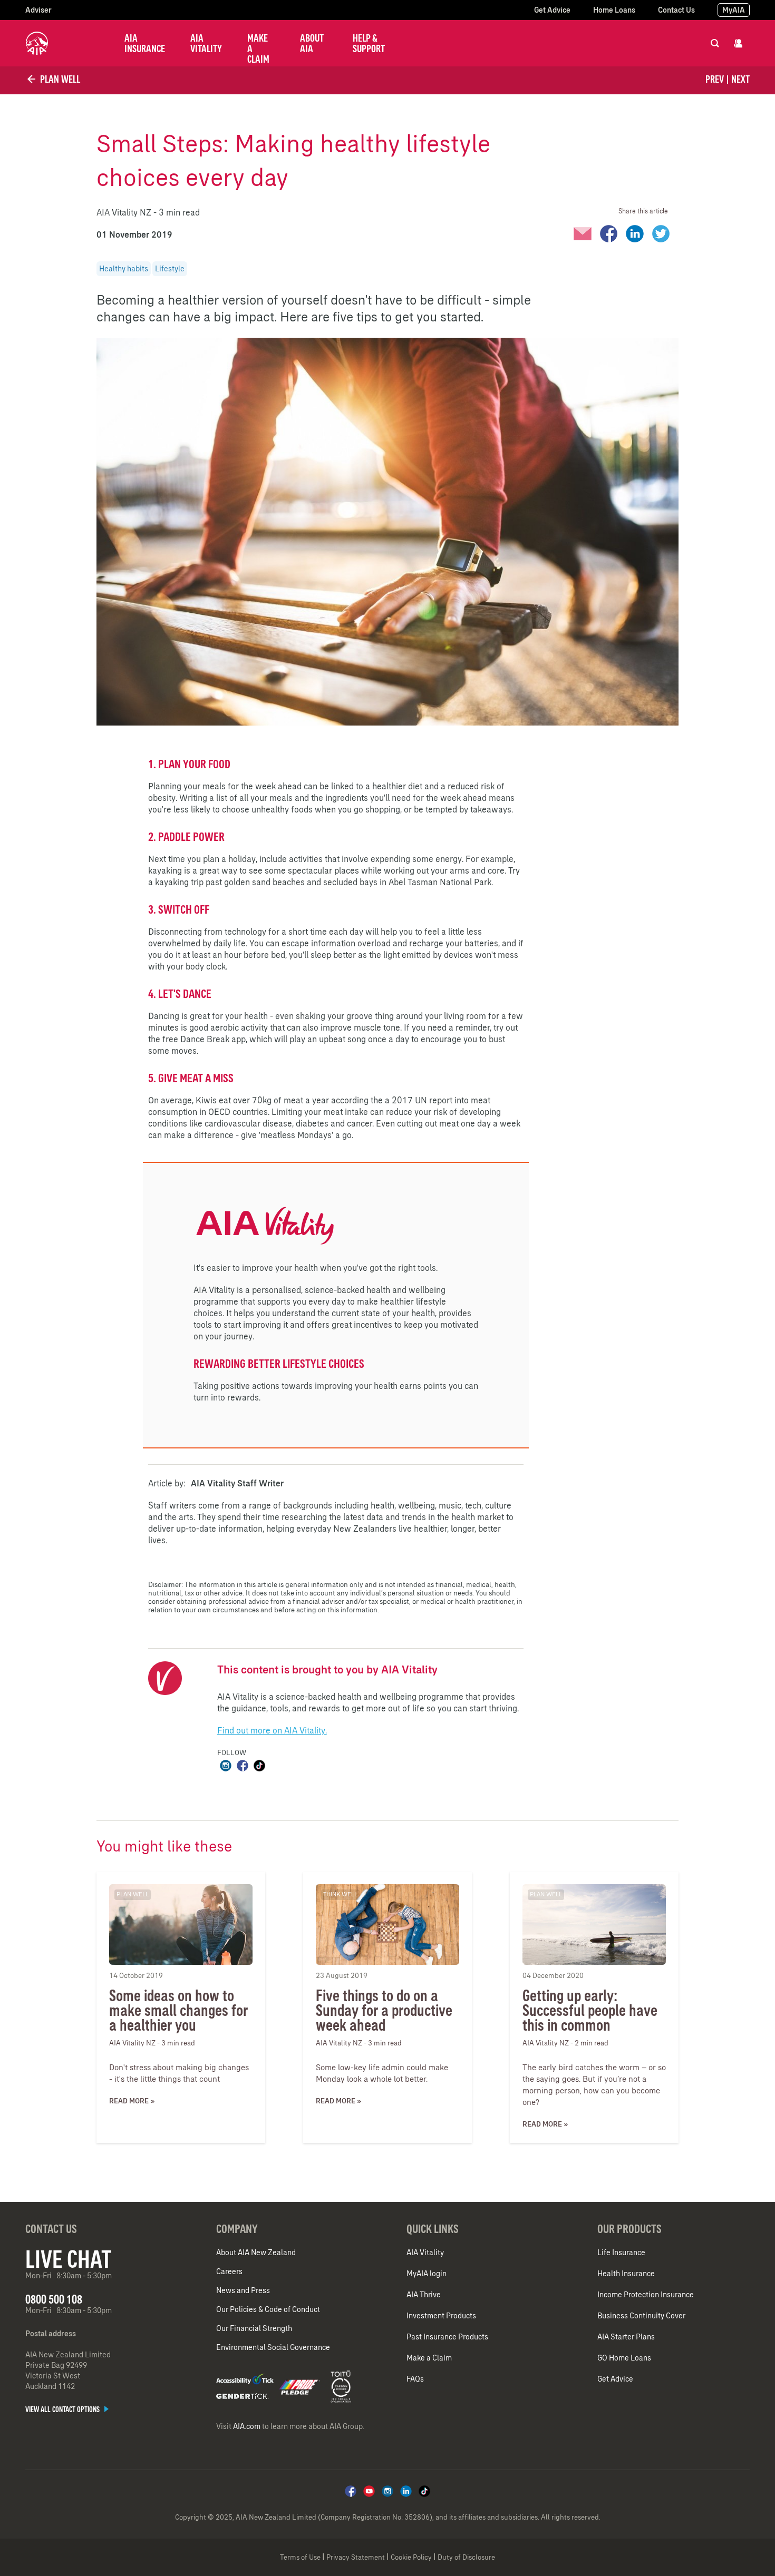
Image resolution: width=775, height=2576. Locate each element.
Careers (229, 2271)
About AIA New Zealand (256, 2252)
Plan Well (59, 79)
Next (740, 79)
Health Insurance (626, 2274)
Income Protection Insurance (646, 2295)
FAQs (415, 2379)
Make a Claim (258, 48)
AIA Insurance (145, 43)
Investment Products (441, 2316)
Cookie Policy (411, 2557)
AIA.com (247, 2426)
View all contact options (63, 2410)
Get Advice (552, 10)
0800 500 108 (54, 2299)
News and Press (243, 2290)
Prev (715, 79)
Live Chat (69, 2259)
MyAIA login (427, 2274)
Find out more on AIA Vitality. (272, 1730)
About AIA (312, 43)
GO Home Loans (624, 2358)
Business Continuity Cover (641, 2316)
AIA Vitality (206, 43)
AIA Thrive (424, 2295)
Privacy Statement (356, 2557)
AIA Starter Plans (626, 2337)
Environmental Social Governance (273, 2347)
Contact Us (676, 10)
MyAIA (734, 10)
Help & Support (369, 43)
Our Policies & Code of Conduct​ (268, 2309)
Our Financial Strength (254, 2328)
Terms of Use (300, 2557)
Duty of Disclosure (466, 2557)
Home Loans (614, 10)
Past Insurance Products (447, 2337)
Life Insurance (621, 2252)
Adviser (38, 10)
